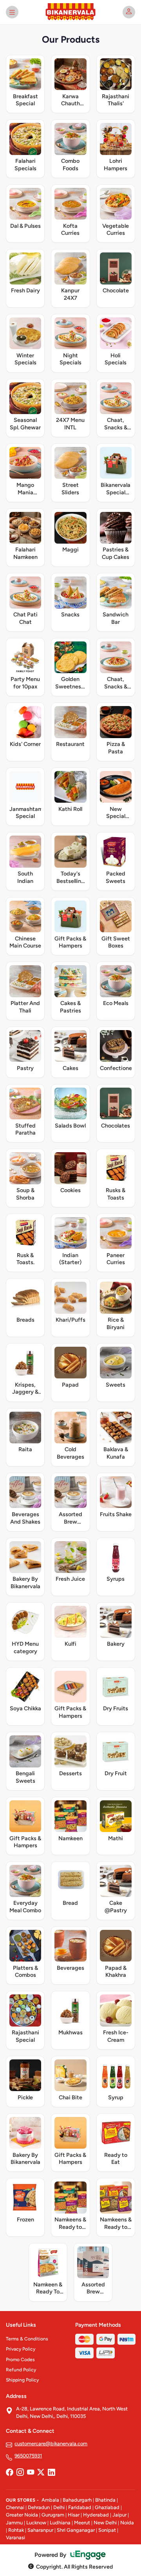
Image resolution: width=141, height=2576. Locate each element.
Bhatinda (105, 2500)
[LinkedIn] (51, 2473)
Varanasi (15, 2537)
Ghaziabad (107, 2507)
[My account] (129, 12)
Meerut (82, 2523)
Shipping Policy (22, 2380)
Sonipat (107, 2530)
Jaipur (119, 2515)
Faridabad (80, 2507)
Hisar (74, 2515)
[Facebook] (9, 2473)
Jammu (14, 2523)
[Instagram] (20, 2473)
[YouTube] (31, 2473)
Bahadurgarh (77, 2500)
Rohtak (16, 2530)
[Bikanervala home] (70, 12)
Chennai (15, 2507)
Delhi (59, 2507)
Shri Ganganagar (76, 2530)
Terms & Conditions (27, 2339)
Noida (127, 2523)
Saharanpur (40, 2530)
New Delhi (105, 2523)
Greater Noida (22, 2515)
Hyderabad (96, 2515)
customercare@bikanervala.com (51, 2444)
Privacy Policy (21, 2349)
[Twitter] (41, 2473)
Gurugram (53, 2515)
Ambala (50, 2500)
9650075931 (28, 2456)
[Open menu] (12, 12)
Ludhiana (60, 2523)
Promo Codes (20, 2360)
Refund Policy (21, 2370)
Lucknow (36, 2523)
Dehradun (39, 2507)
